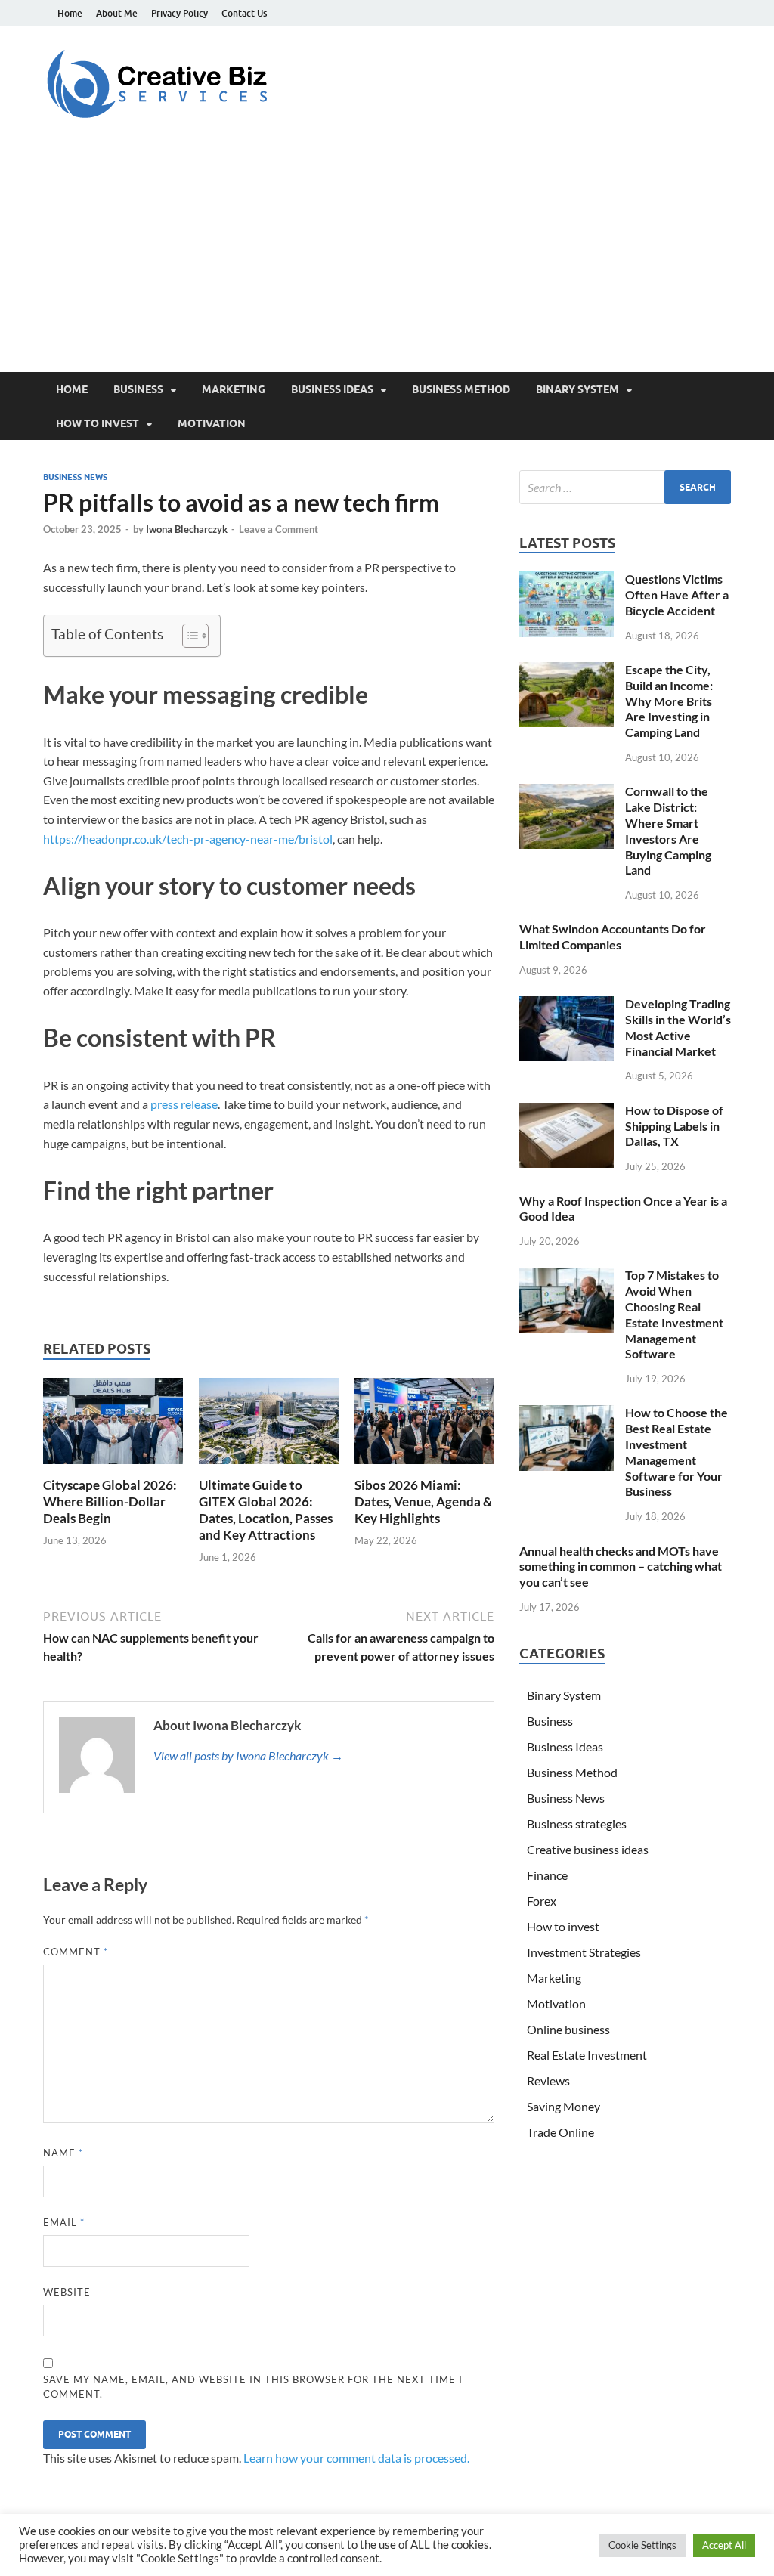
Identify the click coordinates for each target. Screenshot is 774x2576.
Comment (76, 1952)
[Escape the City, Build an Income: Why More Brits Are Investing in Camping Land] (567, 671)
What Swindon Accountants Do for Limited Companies (613, 937)
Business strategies (577, 1824)
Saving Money (563, 2106)
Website (67, 2292)
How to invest (98, 423)
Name (63, 2153)
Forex (542, 1901)
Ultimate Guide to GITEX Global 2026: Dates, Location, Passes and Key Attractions (266, 1510)
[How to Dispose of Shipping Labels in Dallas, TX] (567, 1112)
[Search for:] (625, 487)
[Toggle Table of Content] (188, 636)
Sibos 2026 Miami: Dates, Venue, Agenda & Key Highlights (423, 1502)
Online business (568, 2029)
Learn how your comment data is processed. (356, 2458)
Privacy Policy (180, 13)
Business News (75, 477)
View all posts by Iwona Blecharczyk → (248, 1756)
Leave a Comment (279, 529)
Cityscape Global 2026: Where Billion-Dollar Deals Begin (110, 1502)
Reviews (548, 2081)
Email (64, 2222)
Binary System (577, 389)
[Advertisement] (387, 259)
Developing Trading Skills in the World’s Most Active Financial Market (678, 1027)
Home (70, 13)
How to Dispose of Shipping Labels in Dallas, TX (674, 1126)
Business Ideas (332, 389)
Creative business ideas (588, 1849)
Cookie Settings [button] (642, 2545)
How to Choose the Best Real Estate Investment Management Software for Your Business (676, 1452)
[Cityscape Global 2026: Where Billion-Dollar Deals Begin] (113, 1425)
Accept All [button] (724, 2545)
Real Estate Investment (587, 2055)
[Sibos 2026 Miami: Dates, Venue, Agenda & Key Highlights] (424, 1425)
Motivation (212, 423)
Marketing (234, 389)
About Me (117, 13)
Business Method (461, 389)
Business (138, 389)
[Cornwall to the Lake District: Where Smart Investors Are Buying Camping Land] (567, 793)
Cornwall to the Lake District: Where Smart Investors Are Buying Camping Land (668, 830)
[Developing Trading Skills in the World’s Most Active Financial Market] (567, 1005)
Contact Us (244, 13)
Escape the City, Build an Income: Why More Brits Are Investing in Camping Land (669, 701)
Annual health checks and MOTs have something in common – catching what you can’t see (621, 1567)
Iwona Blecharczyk (187, 529)
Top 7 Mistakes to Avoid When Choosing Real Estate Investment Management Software (674, 1314)
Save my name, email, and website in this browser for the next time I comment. (253, 2387)
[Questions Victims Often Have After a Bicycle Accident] (567, 580)
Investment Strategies (584, 1952)
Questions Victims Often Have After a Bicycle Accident (677, 594)
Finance (547, 1875)
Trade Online (560, 2132)
